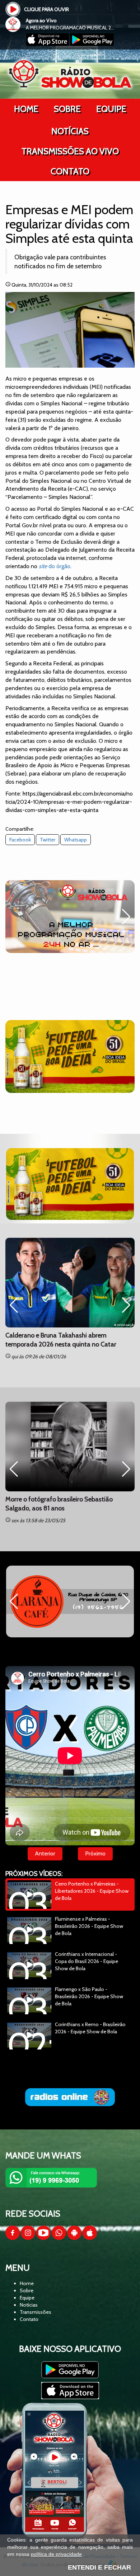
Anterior (45, 1853)
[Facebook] (13, 2238)
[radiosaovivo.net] (70, 2097)
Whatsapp (76, 840)
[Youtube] (43, 2238)
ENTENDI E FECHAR (99, 2567)
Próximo (95, 1853)
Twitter (48, 840)
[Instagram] (28, 2238)
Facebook (20, 840)
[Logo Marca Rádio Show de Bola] (70, 74)
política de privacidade (56, 2554)
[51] (70, 1056)
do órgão (55, 566)
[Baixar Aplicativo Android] (92, 44)
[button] (14, 917)
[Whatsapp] (59, 2238)
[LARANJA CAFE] (70, 1601)
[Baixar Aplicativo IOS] (48, 44)
